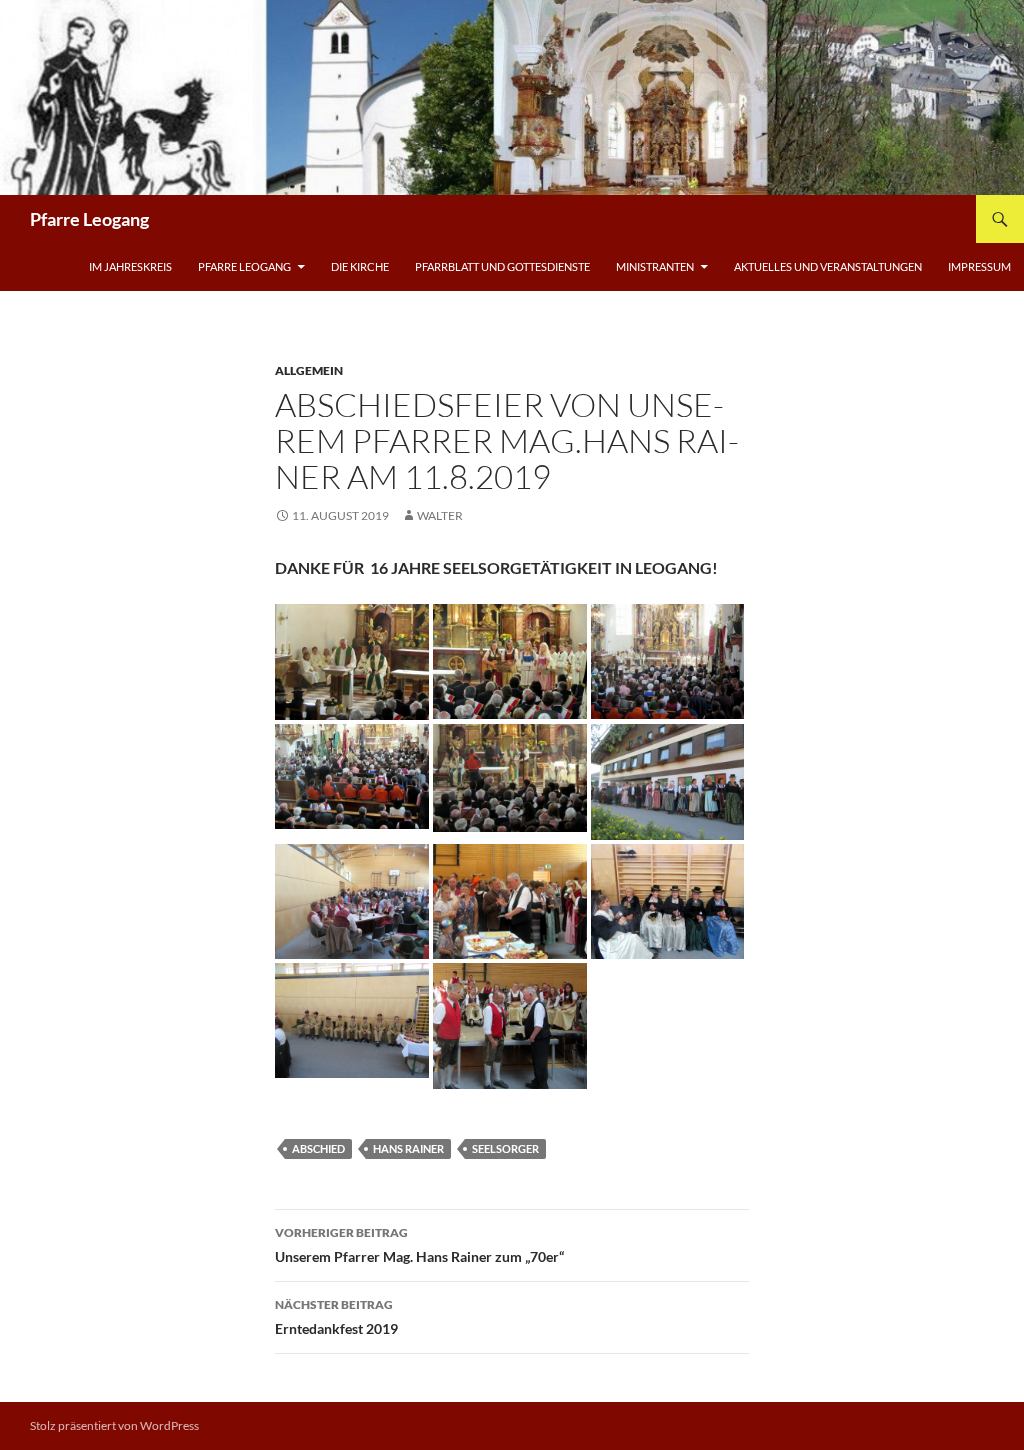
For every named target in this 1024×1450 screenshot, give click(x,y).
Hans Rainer (408, 1148)
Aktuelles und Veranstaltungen (828, 266)
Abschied (318, 1148)
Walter (440, 515)
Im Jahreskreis (130, 266)
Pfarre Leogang (89, 219)
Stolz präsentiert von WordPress (114, 1425)
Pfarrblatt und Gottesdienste (502, 266)
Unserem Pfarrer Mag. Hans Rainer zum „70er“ (419, 1245)
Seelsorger (505, 1148)
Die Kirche (360, 266)
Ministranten (655, 266)
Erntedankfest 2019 (336, 1317)
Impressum (979, 266)
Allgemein (309, 370)
